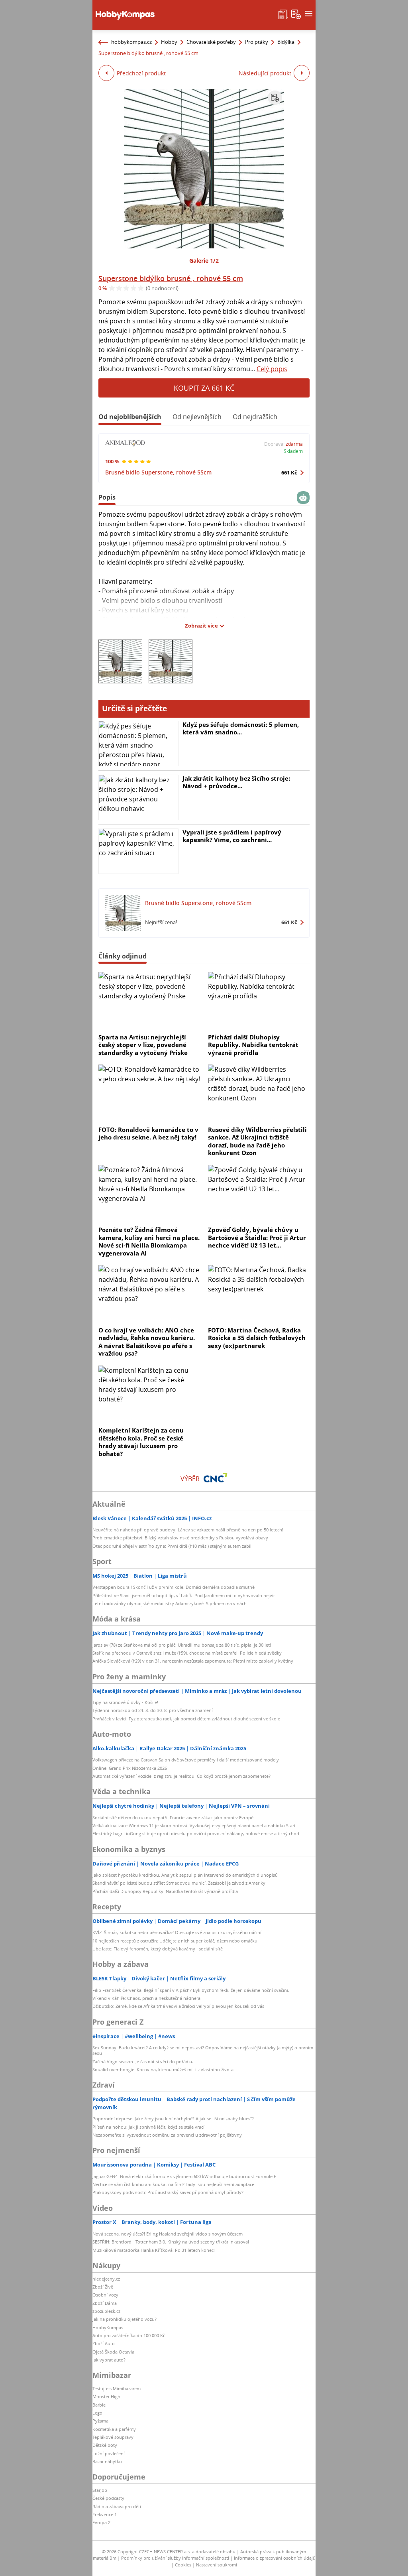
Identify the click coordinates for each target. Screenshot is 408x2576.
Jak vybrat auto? (109, 2360)
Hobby (169, 42)
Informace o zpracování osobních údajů (275, 2558)
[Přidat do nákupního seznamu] (275, 98)
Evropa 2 (101, 2522)
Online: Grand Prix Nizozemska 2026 (130, 1768)
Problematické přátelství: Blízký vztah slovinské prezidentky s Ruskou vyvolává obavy (180, 1538)
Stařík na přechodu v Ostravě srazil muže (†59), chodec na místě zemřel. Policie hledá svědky (187, 1653)
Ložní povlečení (109, 2453)
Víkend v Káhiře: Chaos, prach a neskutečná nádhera (146, 1998)
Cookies (183, 2565)
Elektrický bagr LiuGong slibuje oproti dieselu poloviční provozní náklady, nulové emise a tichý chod (196, 1833)
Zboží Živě (103, 2287)
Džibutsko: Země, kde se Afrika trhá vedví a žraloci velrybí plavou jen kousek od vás (178, 2006)
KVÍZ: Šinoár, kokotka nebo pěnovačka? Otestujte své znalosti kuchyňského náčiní (177, 1932)
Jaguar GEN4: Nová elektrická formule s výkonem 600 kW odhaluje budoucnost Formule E (184, 2176)
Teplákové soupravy (113, 2437)
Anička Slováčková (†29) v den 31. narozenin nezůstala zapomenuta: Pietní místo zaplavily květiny (193, 1661)
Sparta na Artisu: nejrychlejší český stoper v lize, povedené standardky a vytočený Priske (143, 1045)
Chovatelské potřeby (211, 42)
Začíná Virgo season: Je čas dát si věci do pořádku (143, 2061)
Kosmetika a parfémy (114, 2429)
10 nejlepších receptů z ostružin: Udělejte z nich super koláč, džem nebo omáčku (175, 1941)
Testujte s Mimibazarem (117, 2388)
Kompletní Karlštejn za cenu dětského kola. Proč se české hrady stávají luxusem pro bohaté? (141, 1442)
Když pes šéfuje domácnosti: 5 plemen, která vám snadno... (241, 728)
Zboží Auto (104, 2343)
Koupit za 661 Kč (204, 388)
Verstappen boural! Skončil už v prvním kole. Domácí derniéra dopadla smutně (174, 1587)
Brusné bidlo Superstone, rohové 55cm (158, 472)
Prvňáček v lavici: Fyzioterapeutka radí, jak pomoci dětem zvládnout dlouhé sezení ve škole (186, 1719)
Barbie (99, 2405)
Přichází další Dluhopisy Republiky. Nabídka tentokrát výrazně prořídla (253, 1045)
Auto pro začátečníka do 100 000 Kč (129, 2335)
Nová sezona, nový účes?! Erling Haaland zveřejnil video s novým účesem (168, 2234)
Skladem (293, 451)
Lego (97, 2413)
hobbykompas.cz (131, 42)
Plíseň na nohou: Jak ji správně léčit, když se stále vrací (148, 2127)
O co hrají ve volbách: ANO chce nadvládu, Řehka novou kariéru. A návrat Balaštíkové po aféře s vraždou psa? (147, 1342)
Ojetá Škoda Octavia (113, 2352)
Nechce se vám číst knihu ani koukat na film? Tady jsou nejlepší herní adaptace (173, 2184)
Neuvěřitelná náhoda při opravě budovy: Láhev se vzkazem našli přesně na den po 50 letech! (188, 1530)
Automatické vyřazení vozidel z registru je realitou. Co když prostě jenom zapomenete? (181, 1776)
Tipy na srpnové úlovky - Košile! (125, 1702)
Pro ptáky (257, 42)
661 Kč (289, 472)
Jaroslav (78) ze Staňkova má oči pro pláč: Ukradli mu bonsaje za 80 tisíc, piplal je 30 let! (182, 1645)
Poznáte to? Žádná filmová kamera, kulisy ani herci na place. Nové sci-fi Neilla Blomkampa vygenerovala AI (149, 1241)
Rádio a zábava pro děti (117, 2506)
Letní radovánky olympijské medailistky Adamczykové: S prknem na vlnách (170, 1603)
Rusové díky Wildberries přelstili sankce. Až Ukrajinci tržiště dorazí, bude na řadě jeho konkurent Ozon (257, 1141)
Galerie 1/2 (204, 261)
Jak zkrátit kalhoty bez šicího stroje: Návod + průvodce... (236, 782)
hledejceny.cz (106, 2279)
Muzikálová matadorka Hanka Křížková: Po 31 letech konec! (154, 2250)
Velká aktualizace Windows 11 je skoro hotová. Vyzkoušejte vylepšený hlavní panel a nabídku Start (194, 1825)
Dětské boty (105, 2445)
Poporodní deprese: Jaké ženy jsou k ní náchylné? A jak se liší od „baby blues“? (173, 2118)
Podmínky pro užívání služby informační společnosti (175, 2558)
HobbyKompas (108, 2327)
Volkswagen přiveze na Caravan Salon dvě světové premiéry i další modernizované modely (186, 1760)
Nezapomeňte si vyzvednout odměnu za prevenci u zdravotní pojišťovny (167, 2135)
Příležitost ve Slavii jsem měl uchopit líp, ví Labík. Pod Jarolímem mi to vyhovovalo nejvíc (184, 1595)
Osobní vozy (105, 2295)
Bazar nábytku (107, 2461)
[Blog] (283, 14)
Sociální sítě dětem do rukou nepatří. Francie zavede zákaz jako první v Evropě (173, 1817)
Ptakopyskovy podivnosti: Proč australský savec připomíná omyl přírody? (168, 2192)
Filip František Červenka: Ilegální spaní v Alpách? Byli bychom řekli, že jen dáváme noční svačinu (191, 1990)
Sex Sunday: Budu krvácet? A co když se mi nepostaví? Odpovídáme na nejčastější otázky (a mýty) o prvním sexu (203, 2050)
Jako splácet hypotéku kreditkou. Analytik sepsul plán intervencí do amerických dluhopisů (185, 1875)
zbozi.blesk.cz (106, 2311)
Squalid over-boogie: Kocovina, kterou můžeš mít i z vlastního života (163, 2069)
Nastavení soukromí (217, 2565)
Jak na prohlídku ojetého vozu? (125, 2319)
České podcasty (108, 2498)
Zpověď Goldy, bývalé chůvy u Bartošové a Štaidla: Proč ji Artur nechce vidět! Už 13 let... (257, 1237)
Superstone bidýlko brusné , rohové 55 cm (171, 278)
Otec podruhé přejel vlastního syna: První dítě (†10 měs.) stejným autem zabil (172, 1546)
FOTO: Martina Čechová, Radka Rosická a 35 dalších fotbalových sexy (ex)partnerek (257, 1338)
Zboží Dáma (105, 2303)
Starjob (100, 2490)
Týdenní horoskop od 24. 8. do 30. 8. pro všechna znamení (153, 1710)
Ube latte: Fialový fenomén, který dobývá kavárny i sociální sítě (158, 1949)
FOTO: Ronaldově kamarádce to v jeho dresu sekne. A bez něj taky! (148, 1134)
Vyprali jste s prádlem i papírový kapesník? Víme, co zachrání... (232, 836)
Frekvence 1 (105, 2514)
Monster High (106, 2396)
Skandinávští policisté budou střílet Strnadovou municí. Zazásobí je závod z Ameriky (179, 1883)
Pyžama (100, 2421)
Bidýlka (286, 42)
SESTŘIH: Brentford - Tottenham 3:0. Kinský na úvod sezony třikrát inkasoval (171, 2242)
